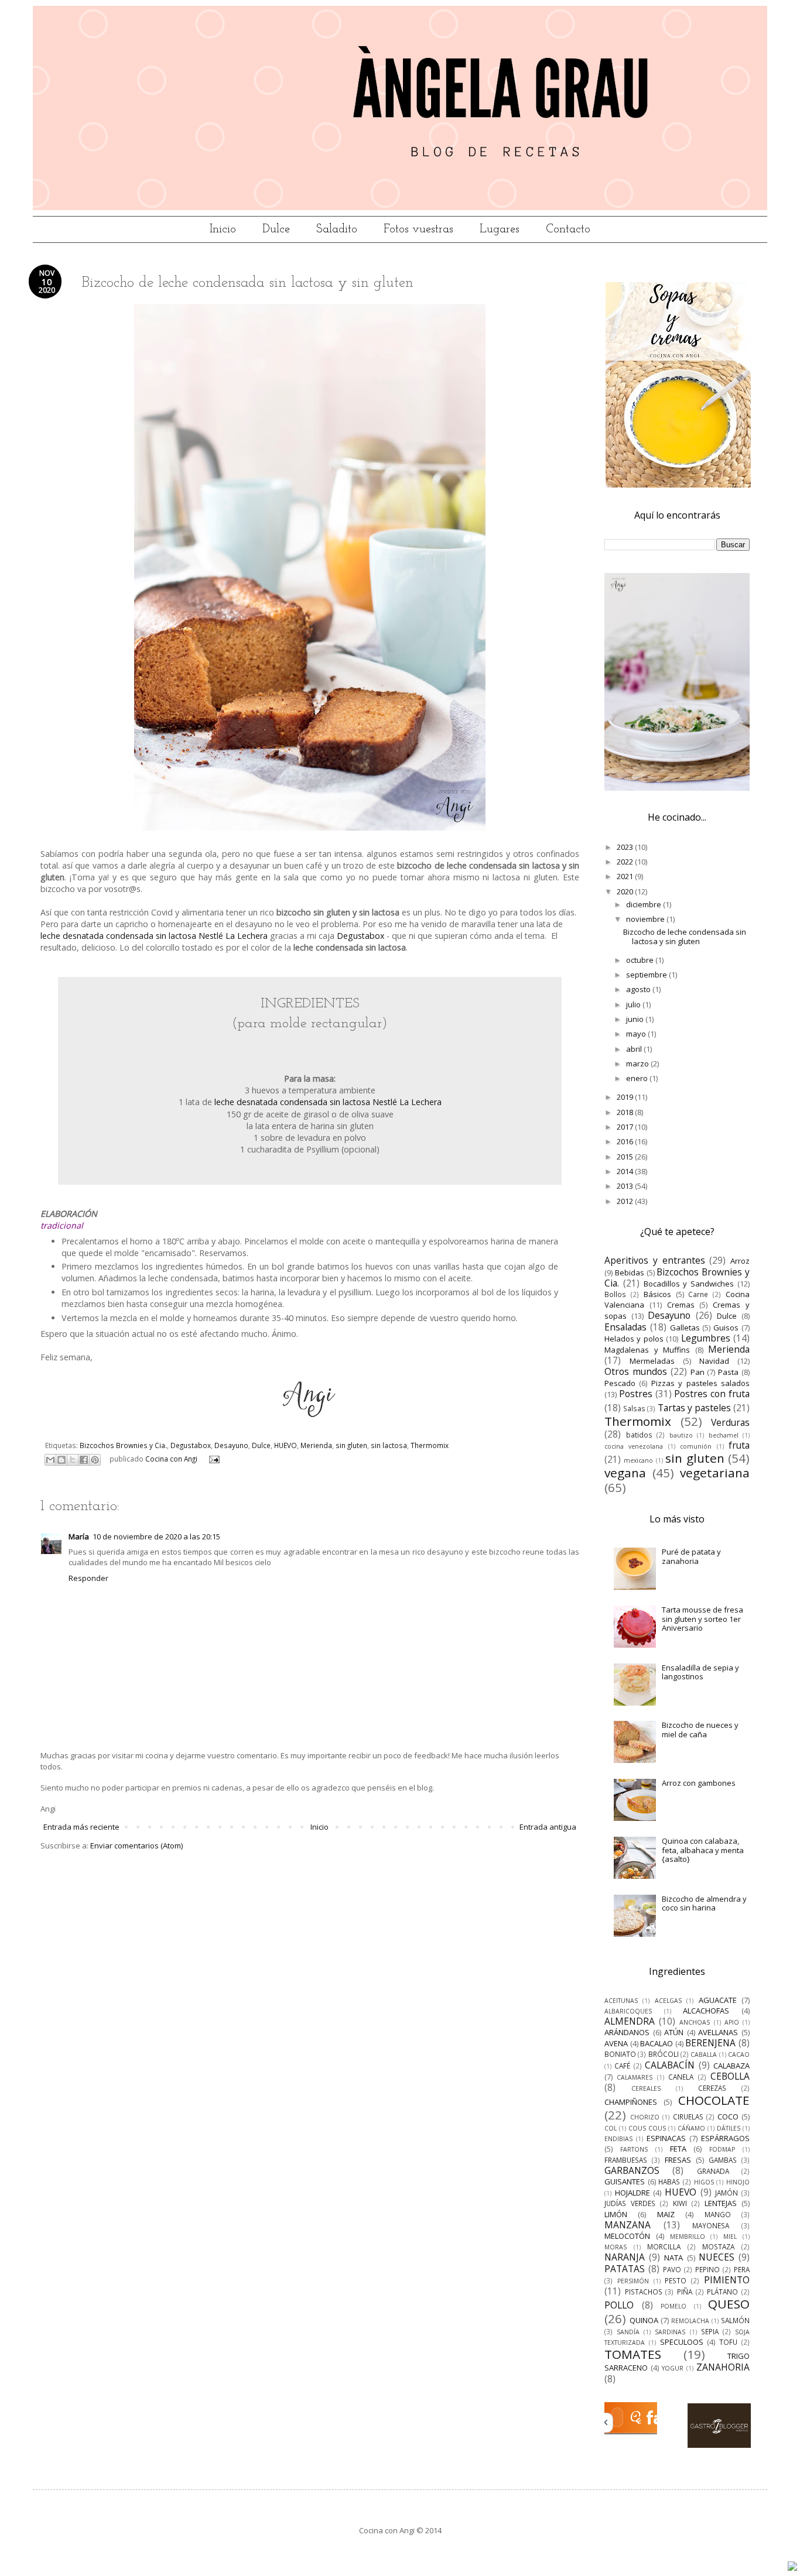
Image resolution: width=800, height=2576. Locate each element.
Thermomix (430, 1445)
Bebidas (630, 1272)
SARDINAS (670, 2332)
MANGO (718, 2214)
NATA (673, 2258)
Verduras (730, 1422)
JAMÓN (727, 2193)
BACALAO (657, 2043)
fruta (739, 1445)
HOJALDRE (633, 2193)
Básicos (657, 1294)
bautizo (681, 1435)
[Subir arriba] (792, 2567)
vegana (625, 1473)
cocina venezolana (634, 1446)
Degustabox (360, 936)
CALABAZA (731, 2066)
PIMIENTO (727, 2280)
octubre (641, 960)
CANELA (681, 2077)
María (79, 1536)
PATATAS (625, 2269)
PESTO (676, 2280)
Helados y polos (634, 1339)
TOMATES (633, 2354)
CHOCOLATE (714, 2100)
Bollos (615, 1294)
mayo (637, 1034)
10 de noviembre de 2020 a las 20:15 (156, 1536)
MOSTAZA (718, 2246)
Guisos (726, 1328)
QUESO (729, 2304)
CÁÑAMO (691, 2128)
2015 (626, 1157)
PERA (742, 2269)
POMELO (673, 2306)
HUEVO (286, 1445)
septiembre (647, 975)
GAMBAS (723, 2160)
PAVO (672, 2269)
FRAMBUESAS (626, 2160)
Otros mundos (636, 1371)
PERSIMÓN (633, 2281)
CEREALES (646, 2088)
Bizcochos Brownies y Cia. (123, 1445)
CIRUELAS (688, 2117)
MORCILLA (664, 2246)
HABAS (669, 2181)
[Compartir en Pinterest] (95, 1460)
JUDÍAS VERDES (630, 2203)
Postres (636, 1394)
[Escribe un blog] (61, 1460)
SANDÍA (628, 2332)
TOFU (728, 2342)
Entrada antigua (548, 1827)
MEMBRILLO (688, 2237)
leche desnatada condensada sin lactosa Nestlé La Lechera (154, 936)
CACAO (739, 2054)
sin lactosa (389, 1445)
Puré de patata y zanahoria (691, 1556)
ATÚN (674, 2032)
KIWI (680, 2203)
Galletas (685, 1328)
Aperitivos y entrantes (655, 1260)
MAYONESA (711, 2225)
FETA (678, 2149)
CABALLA (704, 2054)
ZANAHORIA (723, 2367)
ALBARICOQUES (628, 2011)
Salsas (634, 1408)
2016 (626, 1141)
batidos (639, 1435)
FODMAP (722, 2149)
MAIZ (666, 2214)
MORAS (616, 2247)
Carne (698, 1294)
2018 (626, 1112)
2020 (626, 891)
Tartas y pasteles (694, 1408)
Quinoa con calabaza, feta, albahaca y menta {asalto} (703, 1850)
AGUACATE (718, 2000)
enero (638, 1078)
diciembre (645, 904)
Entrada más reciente (81, 1827)
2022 (626, 862)
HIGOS (704, 2182)
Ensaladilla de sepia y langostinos (700, 1672)
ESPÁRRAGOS (725, 2138)
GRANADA (713, 2171)
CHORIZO (645, 2117)
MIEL (730, 2237)
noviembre (646, 919)
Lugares (500, 229)
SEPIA (710, 2331)
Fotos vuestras (418, 229)
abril (635, 1049)
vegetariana (715, 1473)
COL (611, 2128)
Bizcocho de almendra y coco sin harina (704, 1903)
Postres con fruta (712, 1394)
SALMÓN (735, 2320)
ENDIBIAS (618, 2139)
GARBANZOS (632, 2170)
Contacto (568, 229)
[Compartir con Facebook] (84, 1460)
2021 (626, 876)
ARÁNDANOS (627, 2032)
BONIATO (620, 2054)
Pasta (728, 1372)
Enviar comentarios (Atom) (136, 1846)
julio (634, 1004)
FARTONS (634, 2149)
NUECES (717, 2257)
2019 (626, 1097)
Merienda (316, 1445)
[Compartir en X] (73, 1460)
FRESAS (678, 2160)
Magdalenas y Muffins (647, 1350)
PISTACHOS (644, 2292)
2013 (626, 1186)
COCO (728, 2117)
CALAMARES (635, 2077)
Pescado (620, 1383)
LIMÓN (616, 2214)
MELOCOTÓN (627, 2236)
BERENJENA (710, 2043)
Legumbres (706, 1338)
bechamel (724, 1435)
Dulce (276, 229)
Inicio (223, 229)
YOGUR (673, 2368)
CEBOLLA (730, 2076)
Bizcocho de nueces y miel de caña (700, 1730)
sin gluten (351, 1445)
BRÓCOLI (664, 2054)
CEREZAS (712, 2088)
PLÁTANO (722, 2292)
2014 (626, 1171)
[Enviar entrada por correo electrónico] (213, 1459)
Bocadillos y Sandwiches (689, 1284)
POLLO (619, 2305)
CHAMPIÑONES (631, 2102)
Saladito (337, 229)
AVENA (616, 2043)
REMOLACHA (690, 2321)
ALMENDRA (630, 2021)
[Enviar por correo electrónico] (50, 1460)
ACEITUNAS (621, 2001)
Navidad (714, 1361)
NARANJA (625, 2257)
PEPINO (707, 2269)
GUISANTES (625, 2181)
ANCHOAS (695, 2022)
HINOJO (738, 2182)
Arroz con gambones (699, 1783)
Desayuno (231, 1445)
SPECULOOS (682, 2342)
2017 (626, 1127)
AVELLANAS (718, 2032)
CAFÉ (622, 2066)
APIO (732, 2022)
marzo (638, 1064)
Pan (698, 1372)
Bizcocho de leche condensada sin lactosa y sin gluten (685, 937)
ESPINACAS (666, 2138)
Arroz (740, 1261)
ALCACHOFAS (706, 2011)
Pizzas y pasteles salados (700, 1383)
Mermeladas (652, 1361)
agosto (639, 989)
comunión (696, 1446)
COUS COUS (647, 2128)
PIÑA (685, 2292)
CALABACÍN (670, 2065)
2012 (626, 1201)
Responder (88, 1578)
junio (636, 1019)
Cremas (681, 1305)
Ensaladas (625, 1327)
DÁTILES (729, 2128)
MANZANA (628, 2225)
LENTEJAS (721, 2203)
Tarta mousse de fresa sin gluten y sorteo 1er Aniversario (702, 1619)
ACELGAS (668, 2001)
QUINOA (644, 2320)
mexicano (638, 1460)
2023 (626, 847)
